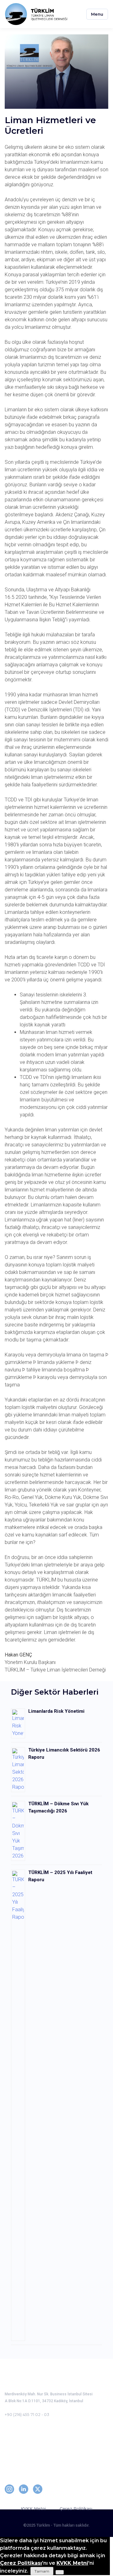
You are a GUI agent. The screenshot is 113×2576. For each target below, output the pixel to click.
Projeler (14, 2455)
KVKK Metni (33, 2508)
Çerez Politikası (76, 2508)
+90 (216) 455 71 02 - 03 (27, 2415)
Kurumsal (16, 2438)
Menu (97, 14)
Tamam (42, 2571)
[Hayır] (60, 2572)
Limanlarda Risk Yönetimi (56, 1711)
